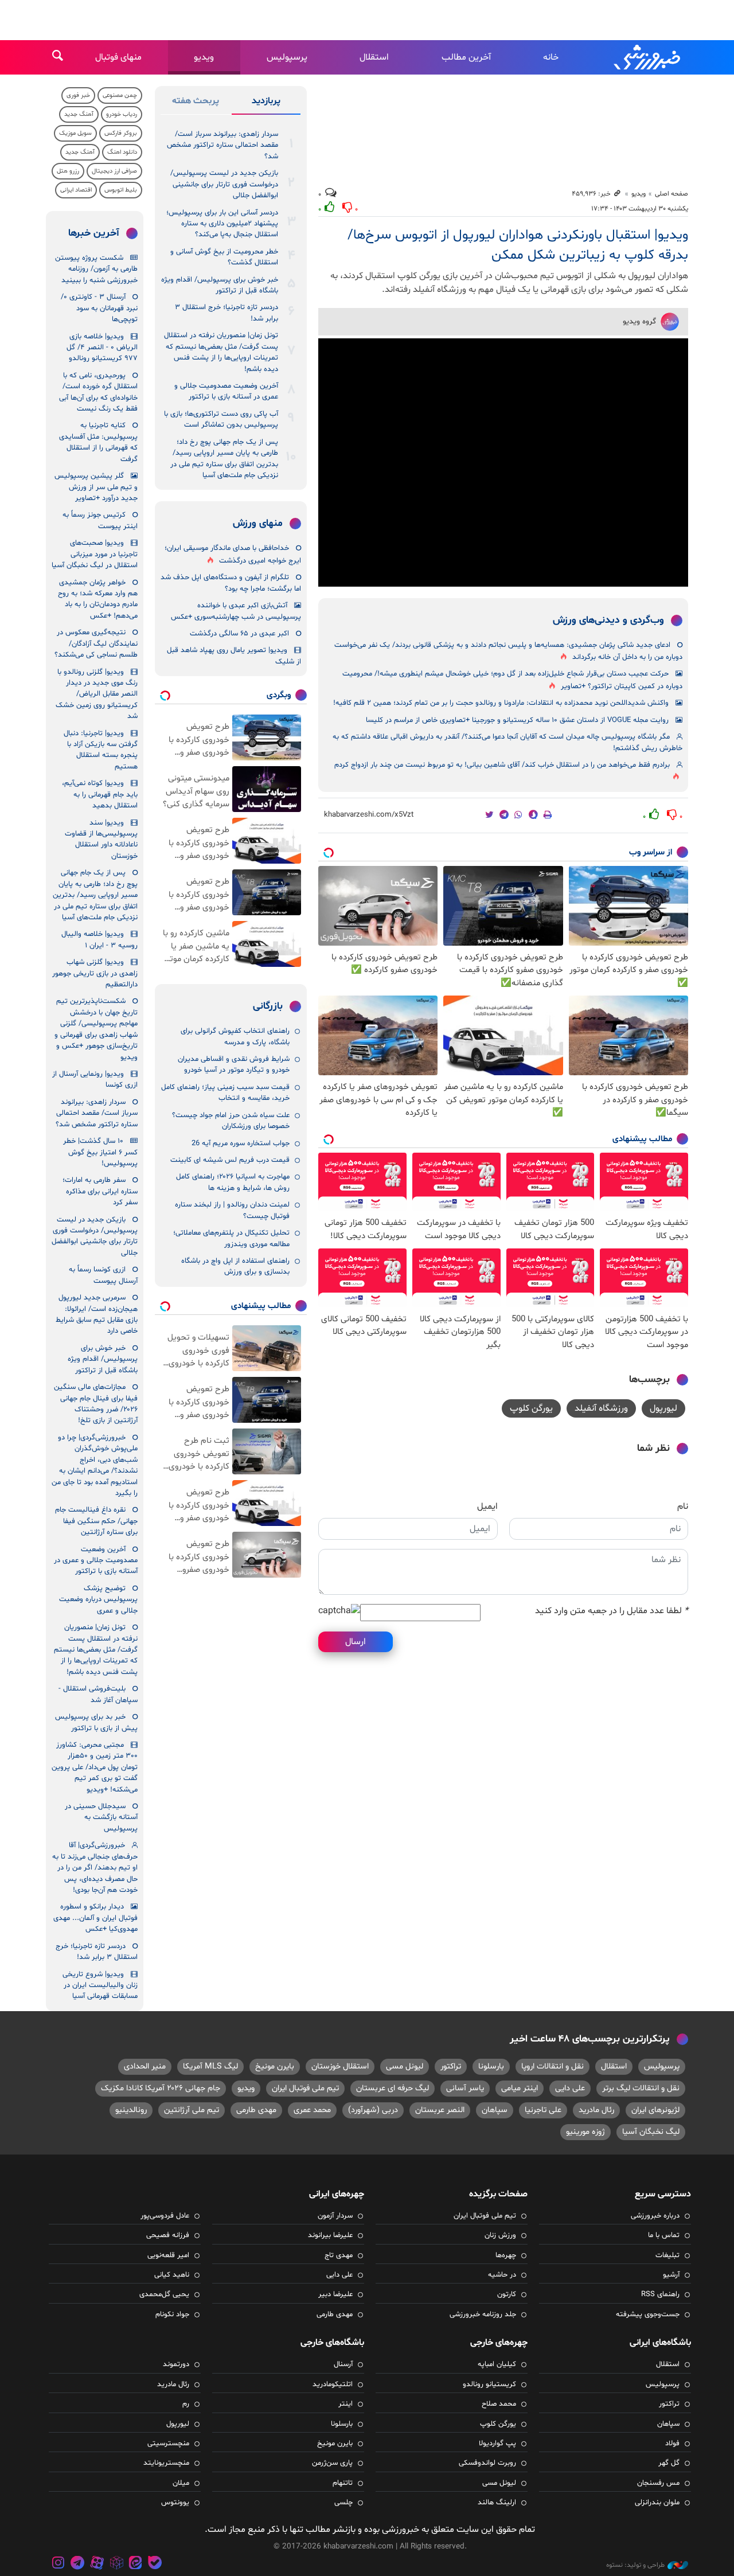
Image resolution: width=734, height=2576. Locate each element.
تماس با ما (664, 2235)
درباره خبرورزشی (655, 2216)
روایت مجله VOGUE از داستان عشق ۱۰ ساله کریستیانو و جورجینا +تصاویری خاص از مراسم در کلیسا (517, 720)
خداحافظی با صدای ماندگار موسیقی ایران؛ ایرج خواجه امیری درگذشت (233, 554)
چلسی (343, 2503)
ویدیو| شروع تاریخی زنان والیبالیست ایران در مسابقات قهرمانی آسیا (100, 1986)
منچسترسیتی (168, 2444)
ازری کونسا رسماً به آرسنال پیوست (103, 1275)
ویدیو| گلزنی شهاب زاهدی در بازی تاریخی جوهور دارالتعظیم (95, 973)
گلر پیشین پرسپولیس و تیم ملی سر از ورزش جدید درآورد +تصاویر (96, 487)
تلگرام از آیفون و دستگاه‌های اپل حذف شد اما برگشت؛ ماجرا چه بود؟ (231, 583)
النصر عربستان (440, 2110)
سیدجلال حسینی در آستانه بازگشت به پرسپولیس (101, 1818)
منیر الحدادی (145, 2066)
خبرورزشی (648, 57)
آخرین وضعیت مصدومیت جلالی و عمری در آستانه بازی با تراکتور (226, 391)
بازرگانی (268, 1006)
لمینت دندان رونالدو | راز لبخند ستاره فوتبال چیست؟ (232, 1210)
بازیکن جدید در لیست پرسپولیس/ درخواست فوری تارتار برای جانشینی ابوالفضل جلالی (224, 184)
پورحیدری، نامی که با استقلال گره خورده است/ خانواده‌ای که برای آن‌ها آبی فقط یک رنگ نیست (98, 392)
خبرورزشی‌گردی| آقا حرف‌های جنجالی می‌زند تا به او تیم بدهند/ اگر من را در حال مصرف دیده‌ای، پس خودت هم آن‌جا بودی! (95, 1868)
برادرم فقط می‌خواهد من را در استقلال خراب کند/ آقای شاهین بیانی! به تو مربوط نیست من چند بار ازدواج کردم (502, 765)
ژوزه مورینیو (585, 2132)
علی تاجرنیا (543, 2110)
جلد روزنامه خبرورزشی (483, 2315)
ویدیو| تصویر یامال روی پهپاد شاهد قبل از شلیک (234, 656)
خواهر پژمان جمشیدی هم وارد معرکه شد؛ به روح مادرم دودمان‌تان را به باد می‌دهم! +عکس (98, 599)
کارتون (507, 2294)
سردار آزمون (335, 2216)
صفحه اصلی (671, 194)
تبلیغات (667, 2255)
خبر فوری (78, 95)
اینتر (345, 2404)
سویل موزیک (75, 133)
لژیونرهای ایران (655, 2110)
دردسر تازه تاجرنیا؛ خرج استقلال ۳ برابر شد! (227, 313)
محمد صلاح (499, 2404)
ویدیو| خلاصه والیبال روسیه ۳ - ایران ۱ (99, 940)
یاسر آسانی (465, 2088)
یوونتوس (175, 2503)
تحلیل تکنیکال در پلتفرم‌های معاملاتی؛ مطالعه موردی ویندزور (231, 1238)
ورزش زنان (500, 2235)
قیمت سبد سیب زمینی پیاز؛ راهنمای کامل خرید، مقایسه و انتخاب (225, 1093)
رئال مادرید (596, 2110)
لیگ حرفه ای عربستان (393, 2088)
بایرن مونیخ (275, 2066)
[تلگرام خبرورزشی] (78, 2564)
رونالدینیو (131, 2110)
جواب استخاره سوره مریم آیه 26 (241, 1143)
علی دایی (570, 2088)
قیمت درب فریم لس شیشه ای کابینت (230, 1160)
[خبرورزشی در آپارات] (97, 2564)
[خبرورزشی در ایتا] (135, 2564)
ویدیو (204, 57)
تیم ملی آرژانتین (192, 2110)
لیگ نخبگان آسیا (651, 2132)
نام (683, 1506)
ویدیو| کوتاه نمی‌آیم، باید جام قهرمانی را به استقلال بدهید (100, 795)
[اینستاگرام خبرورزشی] (58, 2564)
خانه (551, 57)
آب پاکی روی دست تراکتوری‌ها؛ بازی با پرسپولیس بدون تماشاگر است (221, 419)
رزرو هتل (68, 171)
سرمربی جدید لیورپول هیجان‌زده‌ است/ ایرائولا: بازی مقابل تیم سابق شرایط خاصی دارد (97, 1314)
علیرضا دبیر (335, 2294)
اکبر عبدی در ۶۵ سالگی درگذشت (239, 634)
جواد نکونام (172, 2315)
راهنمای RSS (660, 2294)
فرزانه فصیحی (168, 2235)
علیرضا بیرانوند (330, 2235)
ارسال (356, 1642)
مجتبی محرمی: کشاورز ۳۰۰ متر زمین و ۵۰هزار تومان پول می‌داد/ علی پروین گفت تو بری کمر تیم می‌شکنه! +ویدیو (95, 1767)
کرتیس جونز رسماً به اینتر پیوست (100, 520)
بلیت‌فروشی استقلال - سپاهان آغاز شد (98, 1694)
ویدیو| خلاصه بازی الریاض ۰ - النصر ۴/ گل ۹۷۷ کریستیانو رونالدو (102, 348)
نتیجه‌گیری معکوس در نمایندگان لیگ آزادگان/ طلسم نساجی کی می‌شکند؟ (96, 644)
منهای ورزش (258, 524)
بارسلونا (491, 2066)
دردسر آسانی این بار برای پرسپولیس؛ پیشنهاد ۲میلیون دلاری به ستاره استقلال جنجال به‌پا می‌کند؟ (222, 224)
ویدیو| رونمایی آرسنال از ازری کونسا (95, 1080)
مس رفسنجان (658, 2483)
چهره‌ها (506, 2255)
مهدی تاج (339, 2255)
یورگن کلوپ (531, 1408)
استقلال (374, 57)
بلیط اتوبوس (121, 190)
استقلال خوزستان (340, 2066)
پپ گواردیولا (497, 2444)
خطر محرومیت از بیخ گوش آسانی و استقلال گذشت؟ (224, 257)
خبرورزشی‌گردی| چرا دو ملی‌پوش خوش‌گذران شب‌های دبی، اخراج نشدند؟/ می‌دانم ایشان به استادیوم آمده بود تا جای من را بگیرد (95, 1465)
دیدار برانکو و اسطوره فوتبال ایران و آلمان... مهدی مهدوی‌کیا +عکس (95, 1918)
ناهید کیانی (172, 2275)
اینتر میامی (520, 2088)
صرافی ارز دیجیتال (114, 171)
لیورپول (663, 1408)
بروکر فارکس (121, 133)
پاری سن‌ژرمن (332, 2463)
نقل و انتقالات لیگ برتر (641, 2088)
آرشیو (671, 2275)
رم (186, 2404)
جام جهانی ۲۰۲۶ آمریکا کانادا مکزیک (161, 2088)
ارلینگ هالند (497, 2503)
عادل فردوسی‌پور (165, 2216)
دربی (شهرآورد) (373, 2110)
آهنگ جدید (79, 114)
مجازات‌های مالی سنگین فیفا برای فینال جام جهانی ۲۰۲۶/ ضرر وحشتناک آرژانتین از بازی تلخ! (96, 1404)
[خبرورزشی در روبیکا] (116, 2564)
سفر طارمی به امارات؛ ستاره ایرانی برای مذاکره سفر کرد (100, 1191)
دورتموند (176, 2364)
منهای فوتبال (118, 57)
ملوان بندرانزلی (657, 2503)
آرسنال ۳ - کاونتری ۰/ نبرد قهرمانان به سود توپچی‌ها (99, 308)
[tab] (266, 103)
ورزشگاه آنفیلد (601, 1408)
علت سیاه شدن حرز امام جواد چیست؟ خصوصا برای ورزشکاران (231, 1121)
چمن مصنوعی (120, 95)
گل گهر (669, 2463)
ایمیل (487, 1506)
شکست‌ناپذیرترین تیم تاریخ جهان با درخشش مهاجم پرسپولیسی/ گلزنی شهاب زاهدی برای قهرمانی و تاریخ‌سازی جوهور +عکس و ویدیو (96, 1029)
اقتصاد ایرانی (76, 190)
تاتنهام (343, 2483)
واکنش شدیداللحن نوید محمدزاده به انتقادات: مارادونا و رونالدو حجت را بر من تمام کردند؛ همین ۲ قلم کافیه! (501, 703)
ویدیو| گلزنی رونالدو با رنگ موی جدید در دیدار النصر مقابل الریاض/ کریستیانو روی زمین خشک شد (97, 694)
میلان (181, 2483)
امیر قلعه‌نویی (168, 2255)
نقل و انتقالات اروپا (553, 2066)
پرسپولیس (287, 57)
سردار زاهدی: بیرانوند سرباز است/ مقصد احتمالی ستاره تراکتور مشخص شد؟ (222, 145)
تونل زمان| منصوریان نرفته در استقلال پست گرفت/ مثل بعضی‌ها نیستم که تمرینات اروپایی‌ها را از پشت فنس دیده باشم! (221, 352)
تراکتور (451, 2066)
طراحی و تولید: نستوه (635, 2565)
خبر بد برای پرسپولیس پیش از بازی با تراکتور (96, 1722)
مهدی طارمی (256, 2110)
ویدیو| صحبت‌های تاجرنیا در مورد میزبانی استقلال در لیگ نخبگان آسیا (95, 554)
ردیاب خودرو (122, 114)
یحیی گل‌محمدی (164, 2294)
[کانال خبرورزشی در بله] (155, 2564)
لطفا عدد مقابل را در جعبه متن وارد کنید (612, 1611)
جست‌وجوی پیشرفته (648, 2315)
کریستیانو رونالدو (489, 2384)
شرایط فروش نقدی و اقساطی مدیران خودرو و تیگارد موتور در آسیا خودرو (234, 1065)
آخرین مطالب (466, 57)
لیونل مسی (405, 2066)
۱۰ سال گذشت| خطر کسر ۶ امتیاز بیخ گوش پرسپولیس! (100, 1152)
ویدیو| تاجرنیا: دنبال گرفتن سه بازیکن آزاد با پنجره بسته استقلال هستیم (101, 750)
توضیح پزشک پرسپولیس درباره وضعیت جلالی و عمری (98, 1600)
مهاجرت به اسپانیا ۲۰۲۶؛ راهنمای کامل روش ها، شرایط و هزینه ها (233, 1182)
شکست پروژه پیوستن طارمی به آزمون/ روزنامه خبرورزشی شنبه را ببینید (96, 269)
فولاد (672, 2444)
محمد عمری (312, 2110)
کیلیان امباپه (497, 2364)
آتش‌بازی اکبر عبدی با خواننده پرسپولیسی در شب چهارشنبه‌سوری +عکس (236, 611)
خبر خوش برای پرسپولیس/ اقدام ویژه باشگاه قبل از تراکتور (220, 285)
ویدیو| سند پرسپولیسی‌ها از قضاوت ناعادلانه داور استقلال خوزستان (101, 840)
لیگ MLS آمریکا (210, 2066)
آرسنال (343, 2364)
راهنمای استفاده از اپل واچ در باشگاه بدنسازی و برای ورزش (235, 1266)
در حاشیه (502, 2275)
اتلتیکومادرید (333, 2384)
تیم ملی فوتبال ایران (305, 2088)
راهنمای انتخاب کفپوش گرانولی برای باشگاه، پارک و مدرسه (235, 1037)
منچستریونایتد (166, 2463)
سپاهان (495, 2110)
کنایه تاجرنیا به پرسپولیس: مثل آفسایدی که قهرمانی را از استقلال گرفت (98, 442)
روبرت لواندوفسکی (487, 2463)
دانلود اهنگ (122, 152)
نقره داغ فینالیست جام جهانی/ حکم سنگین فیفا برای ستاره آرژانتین (96, 1521)
